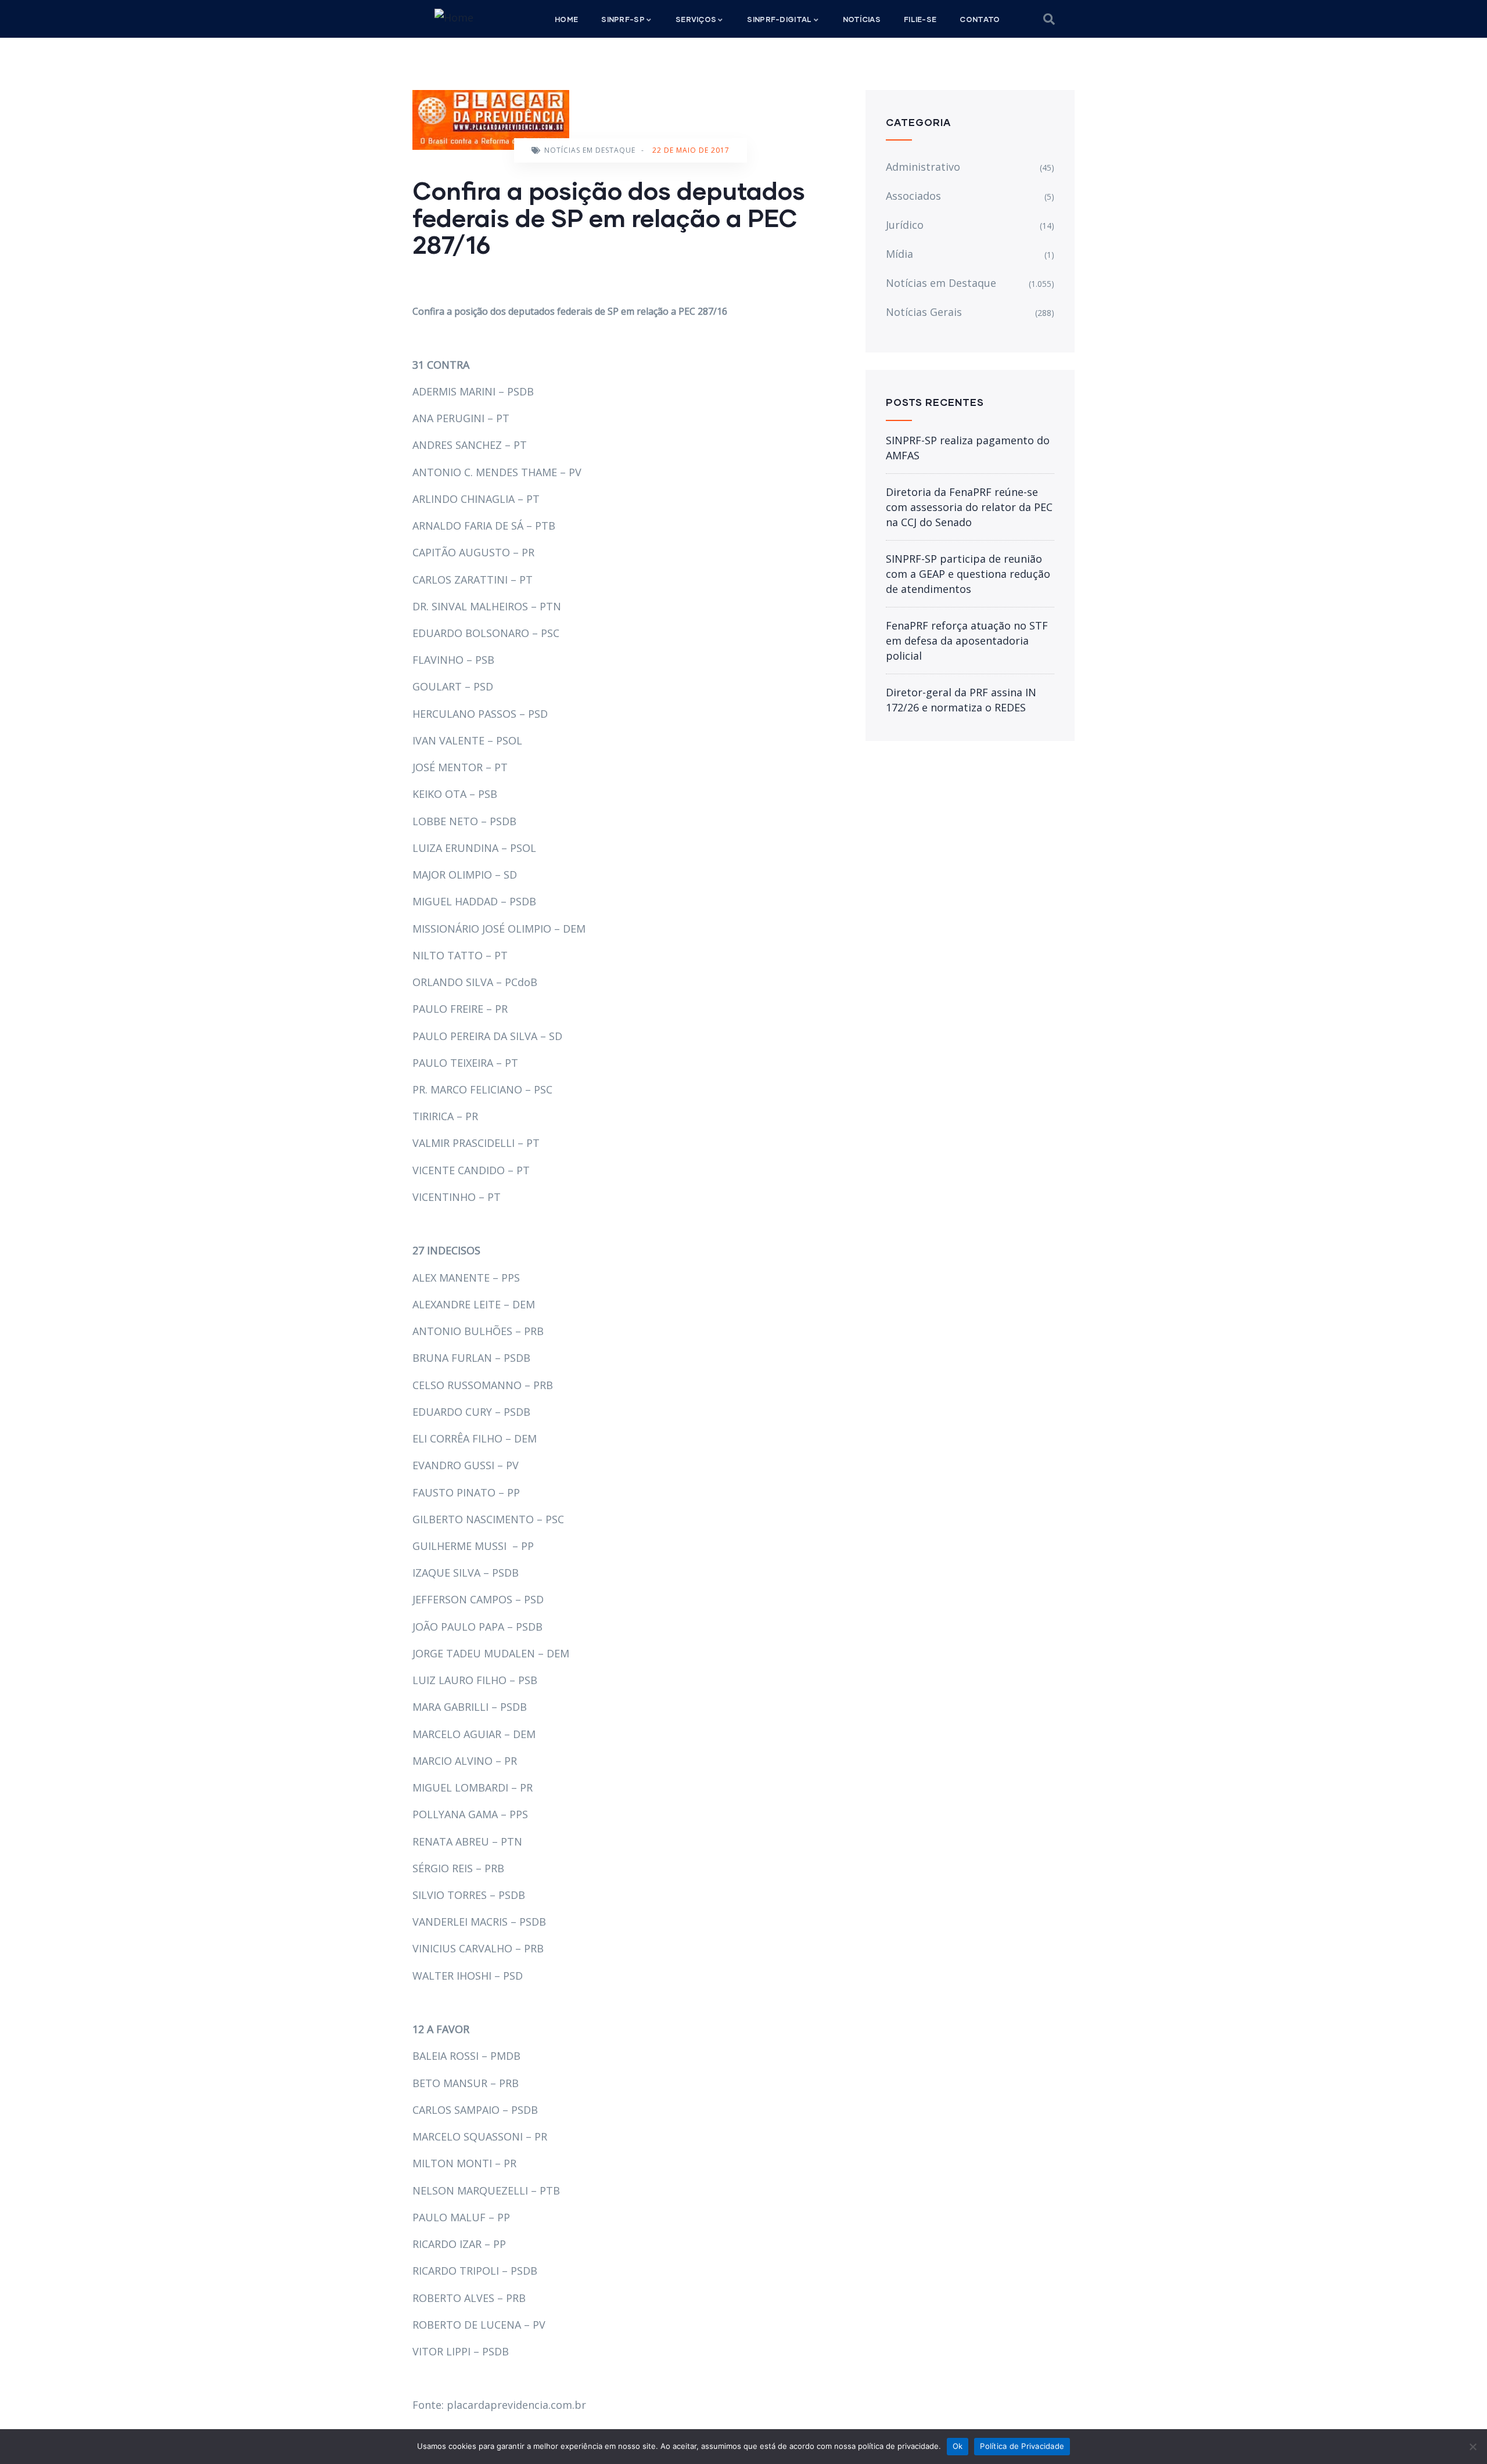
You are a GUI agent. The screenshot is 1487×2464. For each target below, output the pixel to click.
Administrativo (923, 167)
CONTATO (980, 19)
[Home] (454, 17)
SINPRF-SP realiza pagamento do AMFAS (968, 448)
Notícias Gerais (924, 312)
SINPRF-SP (623, 19)
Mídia (899, 254)
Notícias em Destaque (590, 150)
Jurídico (905, 225)
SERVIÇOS (696, 19)
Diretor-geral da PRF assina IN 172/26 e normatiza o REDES (961, 700)
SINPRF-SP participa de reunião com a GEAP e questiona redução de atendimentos (968, 574)
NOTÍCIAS (862, 19)
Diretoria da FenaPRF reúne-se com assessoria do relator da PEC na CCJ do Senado (969, 507)
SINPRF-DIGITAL (779, 19)
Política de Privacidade (1022, 2446)
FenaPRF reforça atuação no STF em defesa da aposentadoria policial (967, 641)
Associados (913, 196)
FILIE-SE (920, 19)
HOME (566, 19)
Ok (958, 2446)
